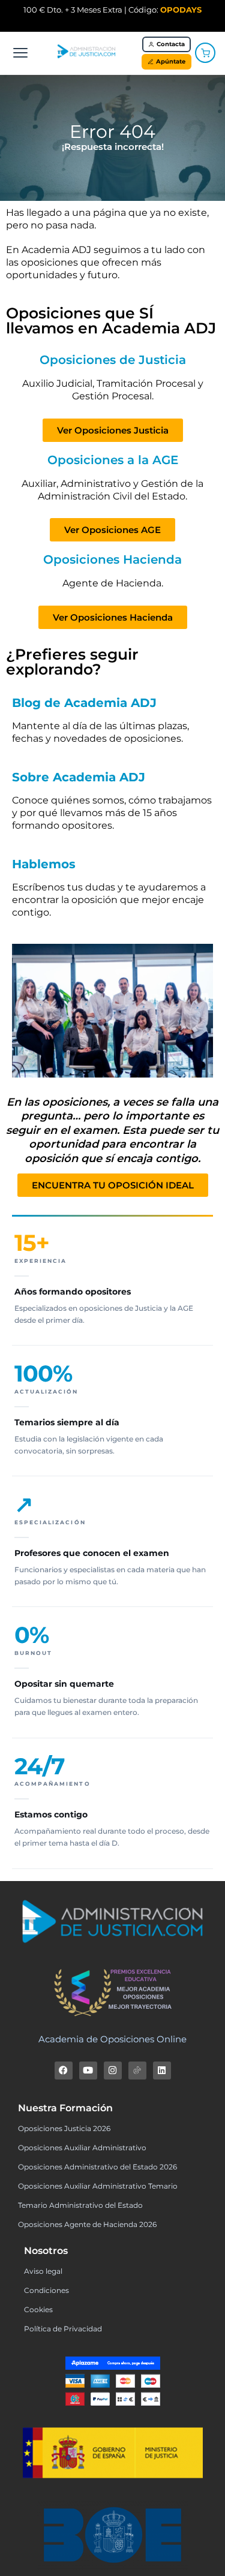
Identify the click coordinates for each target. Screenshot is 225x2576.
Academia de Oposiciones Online (112, 2039)
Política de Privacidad (63, 2329)
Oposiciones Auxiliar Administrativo (82, 2148)
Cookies (38, 2309)
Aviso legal (43, 2271)
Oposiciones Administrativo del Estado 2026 (97, 2167)
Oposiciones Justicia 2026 (64, 2128)
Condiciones (46, 2290)
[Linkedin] (162, 2071)
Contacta (171, 44)
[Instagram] (113, 2071)
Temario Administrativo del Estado (80, 2205)
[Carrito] (205, 53)
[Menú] (20, 53)
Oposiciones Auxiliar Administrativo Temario (98, 2186)
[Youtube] (88, 2071)
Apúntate (171, 61)
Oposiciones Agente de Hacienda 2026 (87, 2224)
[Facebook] (64, 2071)
